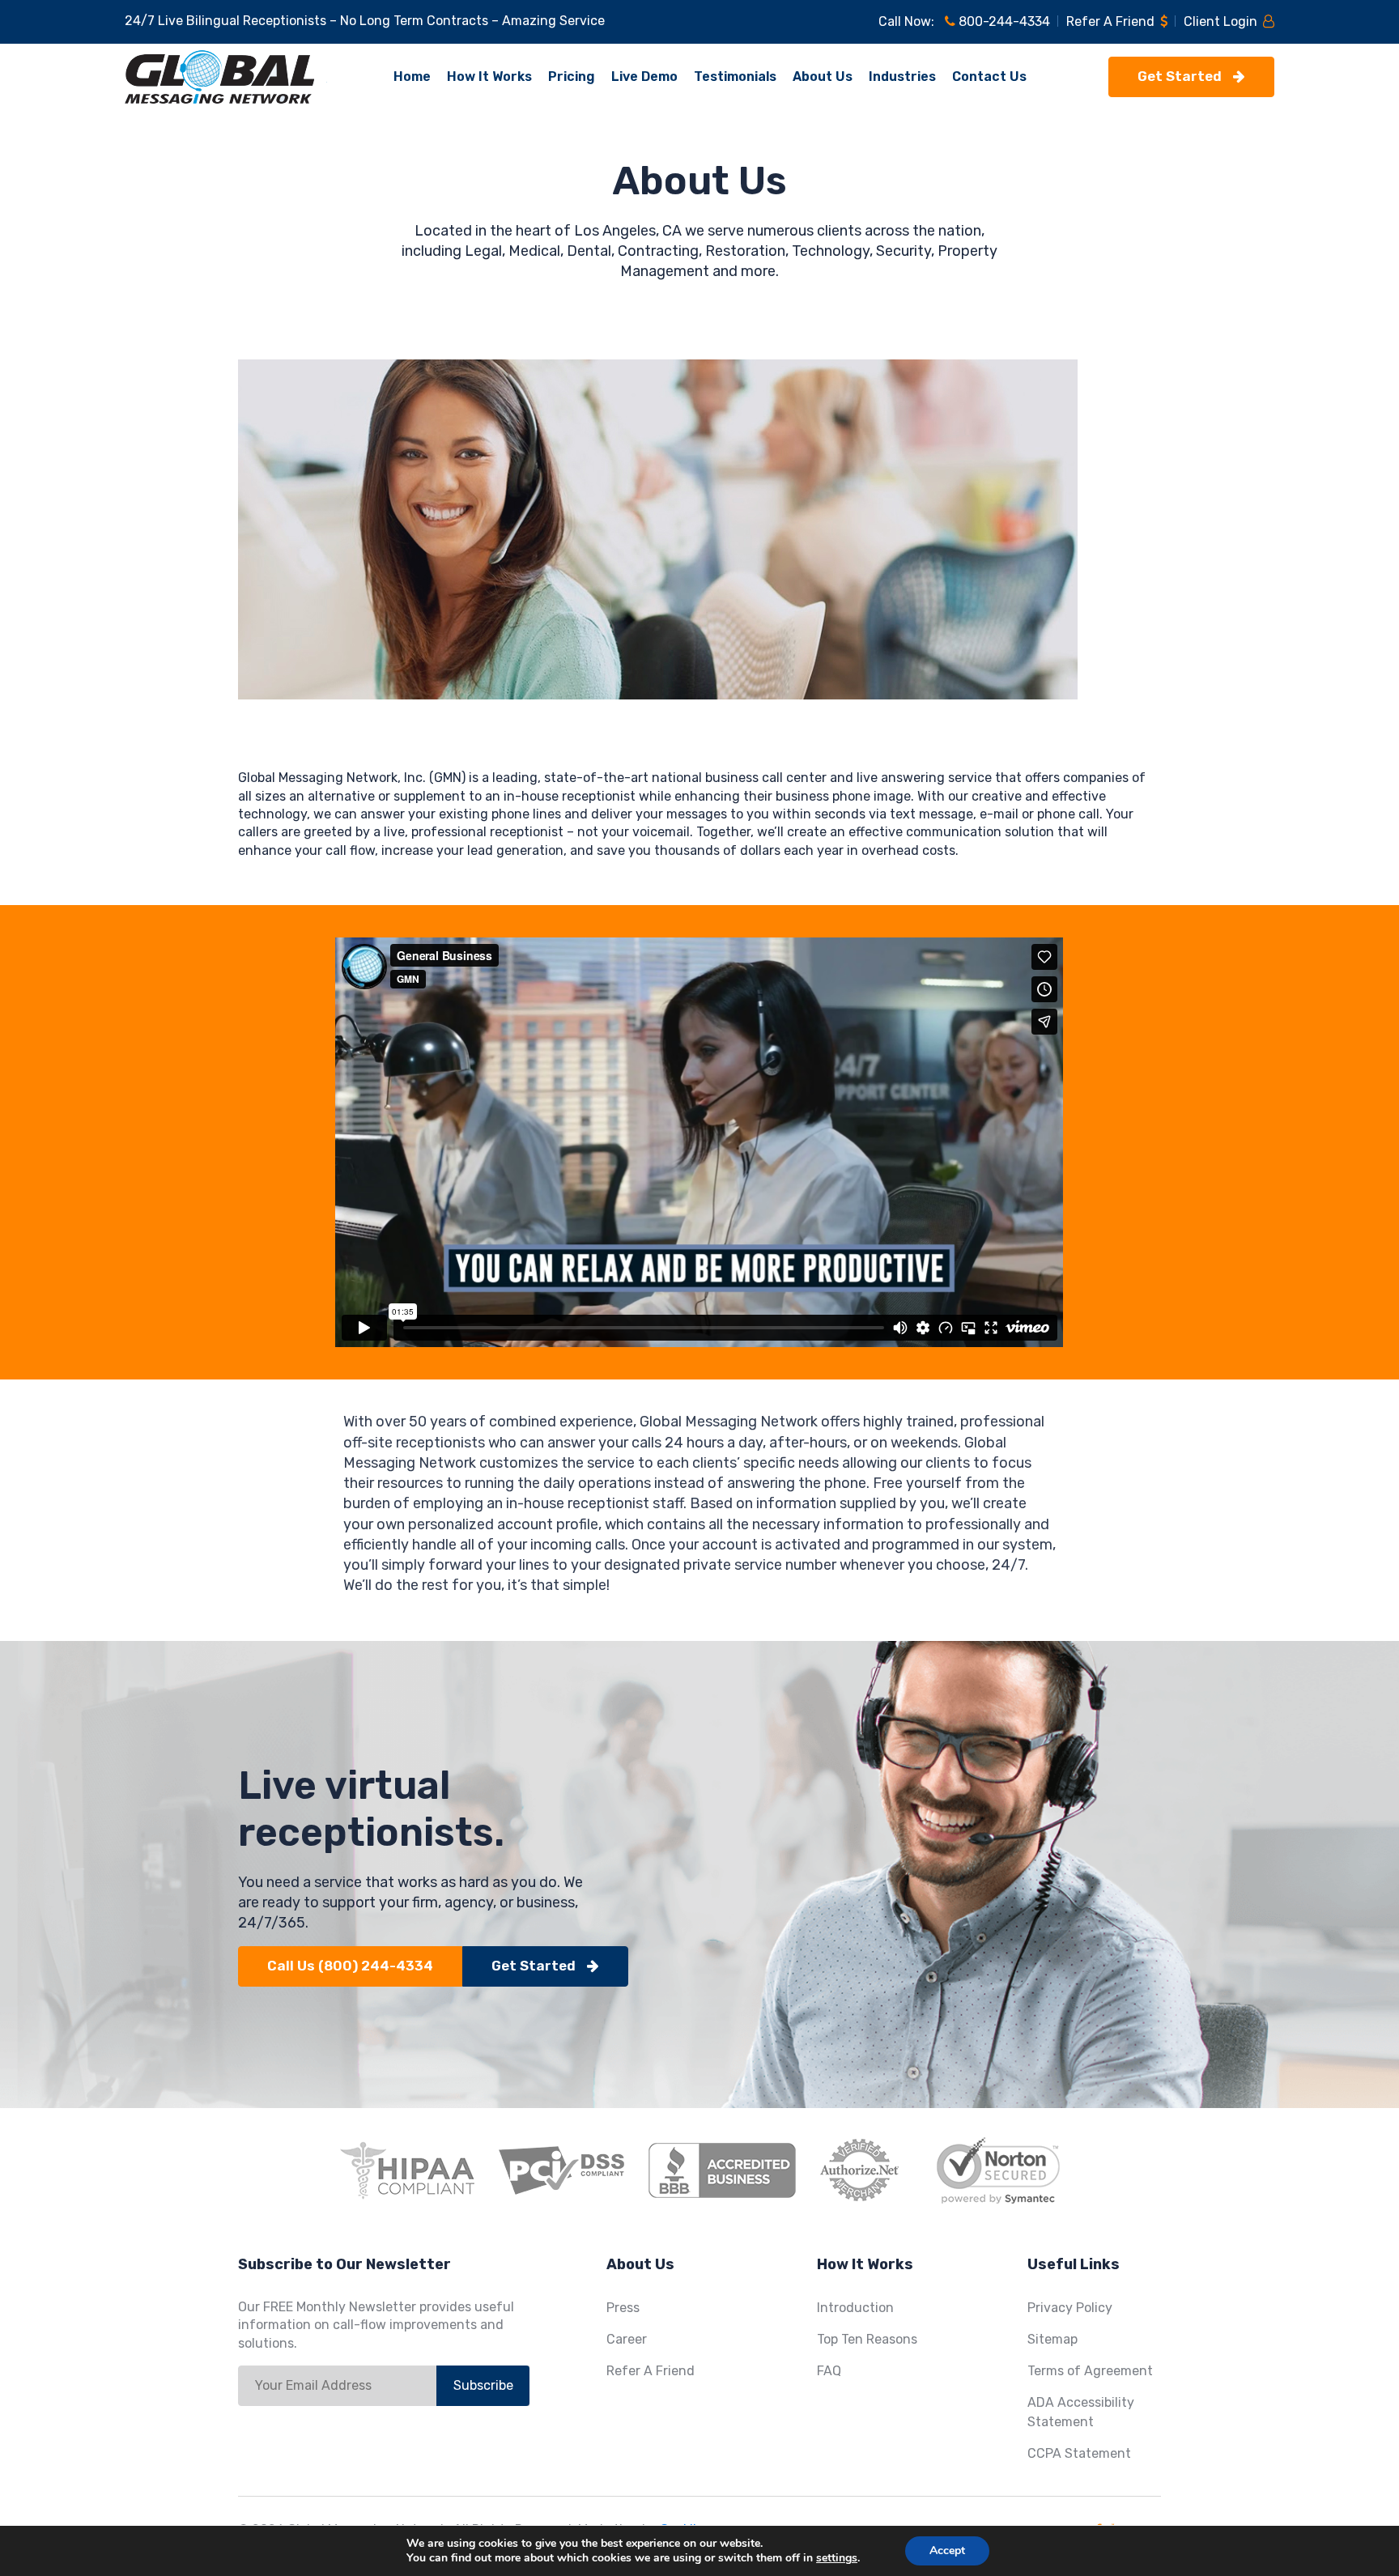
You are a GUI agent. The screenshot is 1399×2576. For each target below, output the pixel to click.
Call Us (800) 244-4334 (350, 1966)
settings (837, 2558)
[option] (699, 1142)
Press (623, 2308)
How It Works (489, 77)
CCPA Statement (1079, 2453)
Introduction (855, 2308)
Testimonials (735, 77)
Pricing (572, 77)
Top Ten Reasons (867, 2339)
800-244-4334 (1003, 21)
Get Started (1181, 76)
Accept (947, 2550)
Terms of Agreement (1090, 2371)
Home (412, 77)
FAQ (829, 2371)
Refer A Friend (1112, 21)
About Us (823, 77)
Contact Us (989, 77)
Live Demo (644, 77)
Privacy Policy (1070, 2308)
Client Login (1222, 21)
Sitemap (1052, 2339)
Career (627, 2339)
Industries (902, 77)
